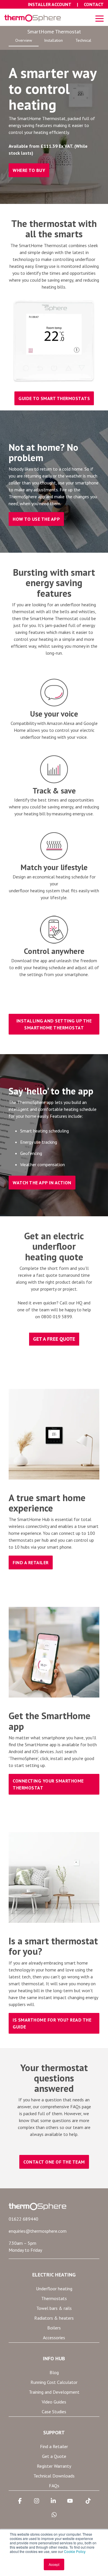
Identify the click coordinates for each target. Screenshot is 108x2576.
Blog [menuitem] (54, 2372)
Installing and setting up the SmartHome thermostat (54, 1024)
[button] (100, 18)
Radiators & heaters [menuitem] (54, 2318)
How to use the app (36, 519)
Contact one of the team (54, 2162)
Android (16, 1751)
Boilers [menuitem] (54, 2328)
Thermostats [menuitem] (54, 2298)
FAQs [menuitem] (54, 2486)
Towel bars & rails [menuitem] (54, 2308)
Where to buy (29, 170)
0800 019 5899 (57, 1317)
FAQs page (81, 2107)
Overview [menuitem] (24, 40)
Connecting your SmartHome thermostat (48, 1784)
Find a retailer (31, 1562)
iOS (35, 1751)
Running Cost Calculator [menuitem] (54, 2382)
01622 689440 (23, 2219)
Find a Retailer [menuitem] (54, 2446)
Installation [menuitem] (53, 40)
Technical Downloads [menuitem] (54, 2476)
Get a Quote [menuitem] (54, 2456)
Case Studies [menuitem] (54, 2412)
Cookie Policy (75, 2551)
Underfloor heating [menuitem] (54, 2289)
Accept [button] (54, 2564)
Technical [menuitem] (83, 40)
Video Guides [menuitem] (54, 2402)
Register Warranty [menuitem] (54, 2466)
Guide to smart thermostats (54, 398)
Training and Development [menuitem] (54, 2392)
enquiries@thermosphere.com (38, 2231)
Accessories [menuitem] (54, 2338)
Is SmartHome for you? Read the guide (52, 2023)
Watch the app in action (42, 1183)
